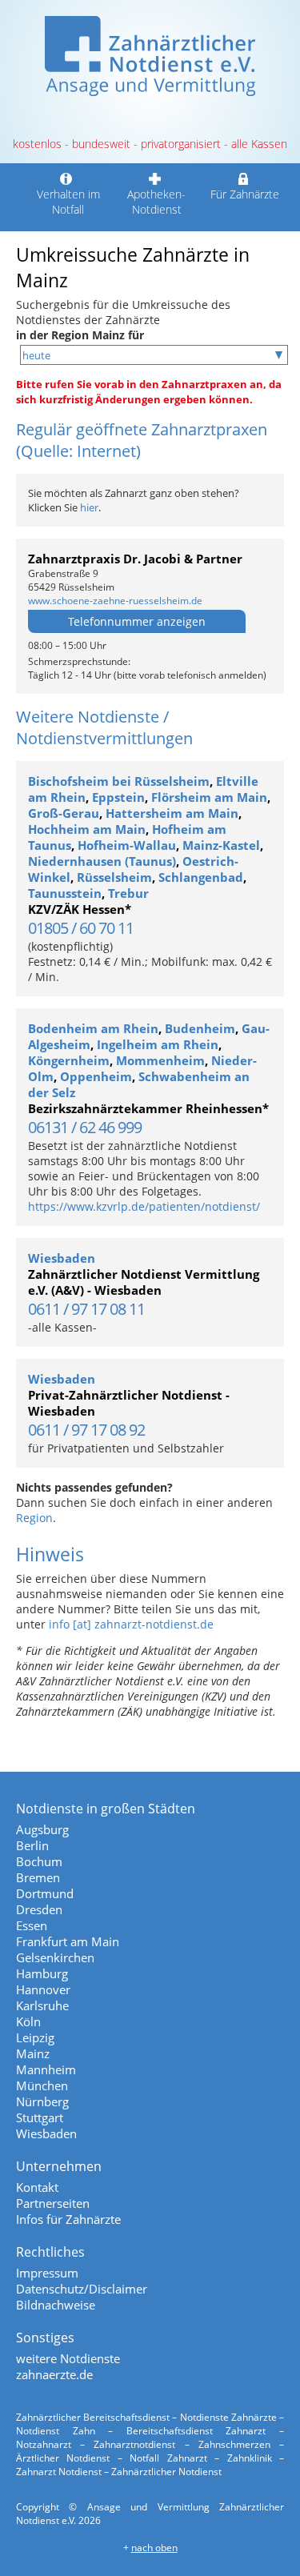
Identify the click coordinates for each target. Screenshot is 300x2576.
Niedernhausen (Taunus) (102, 861)
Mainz (33, 2053)
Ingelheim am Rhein (158, 1044)
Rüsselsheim (114, 877)
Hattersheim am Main (172, 813)
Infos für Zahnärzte (68, 2219)
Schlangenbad (201, 877)
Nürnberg (42, 2101)
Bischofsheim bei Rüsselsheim (119, 781)
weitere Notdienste (68, 2358)
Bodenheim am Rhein (93, 1028)
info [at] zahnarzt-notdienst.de (131, 1624)
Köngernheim (69, 1060)
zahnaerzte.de (54, 2374)
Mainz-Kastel (221, 845)
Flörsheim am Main (209, 797)
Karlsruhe (42, 2005)
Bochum (39, 1861)
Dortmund (45, 1893)
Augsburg (42, 1829)
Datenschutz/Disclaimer (82, 2289)
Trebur (128, 893)
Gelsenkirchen (55, 1957)
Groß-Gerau (64, 813)
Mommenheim (160, 1060)
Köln (28, 2021)
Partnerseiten (53, 2203)
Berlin (32, 1845)
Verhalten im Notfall (68, 202)
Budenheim (200, 1028)
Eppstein (118, 797)
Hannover (43, 1989)
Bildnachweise (56, 2305)
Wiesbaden (62, 1258)
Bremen (38, 1877)
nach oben (154, 2548)
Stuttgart (40, 2117)
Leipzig (35, 2037)
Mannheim (46, 2069)
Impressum (47, 2273)
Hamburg (42, 1973)
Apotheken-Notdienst (156, 202)
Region (34, 1518)
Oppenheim (96, 1076)
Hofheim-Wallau (127, 845)
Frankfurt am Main (68, 1941)
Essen (32, 1925)
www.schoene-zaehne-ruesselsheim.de (115, 601)
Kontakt (37, 2187)
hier (89, 507)
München (42, 2085)
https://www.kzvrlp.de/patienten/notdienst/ (144, 1206)
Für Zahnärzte (245, 194)
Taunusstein (65, 893)
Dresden (39, 1909)
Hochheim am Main (87, 829)
